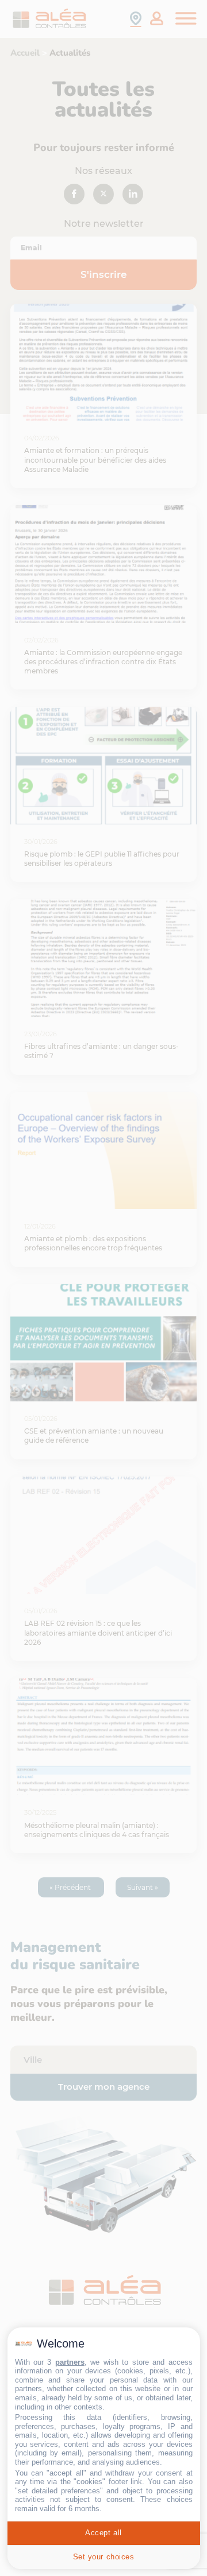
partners (70, 2362)
